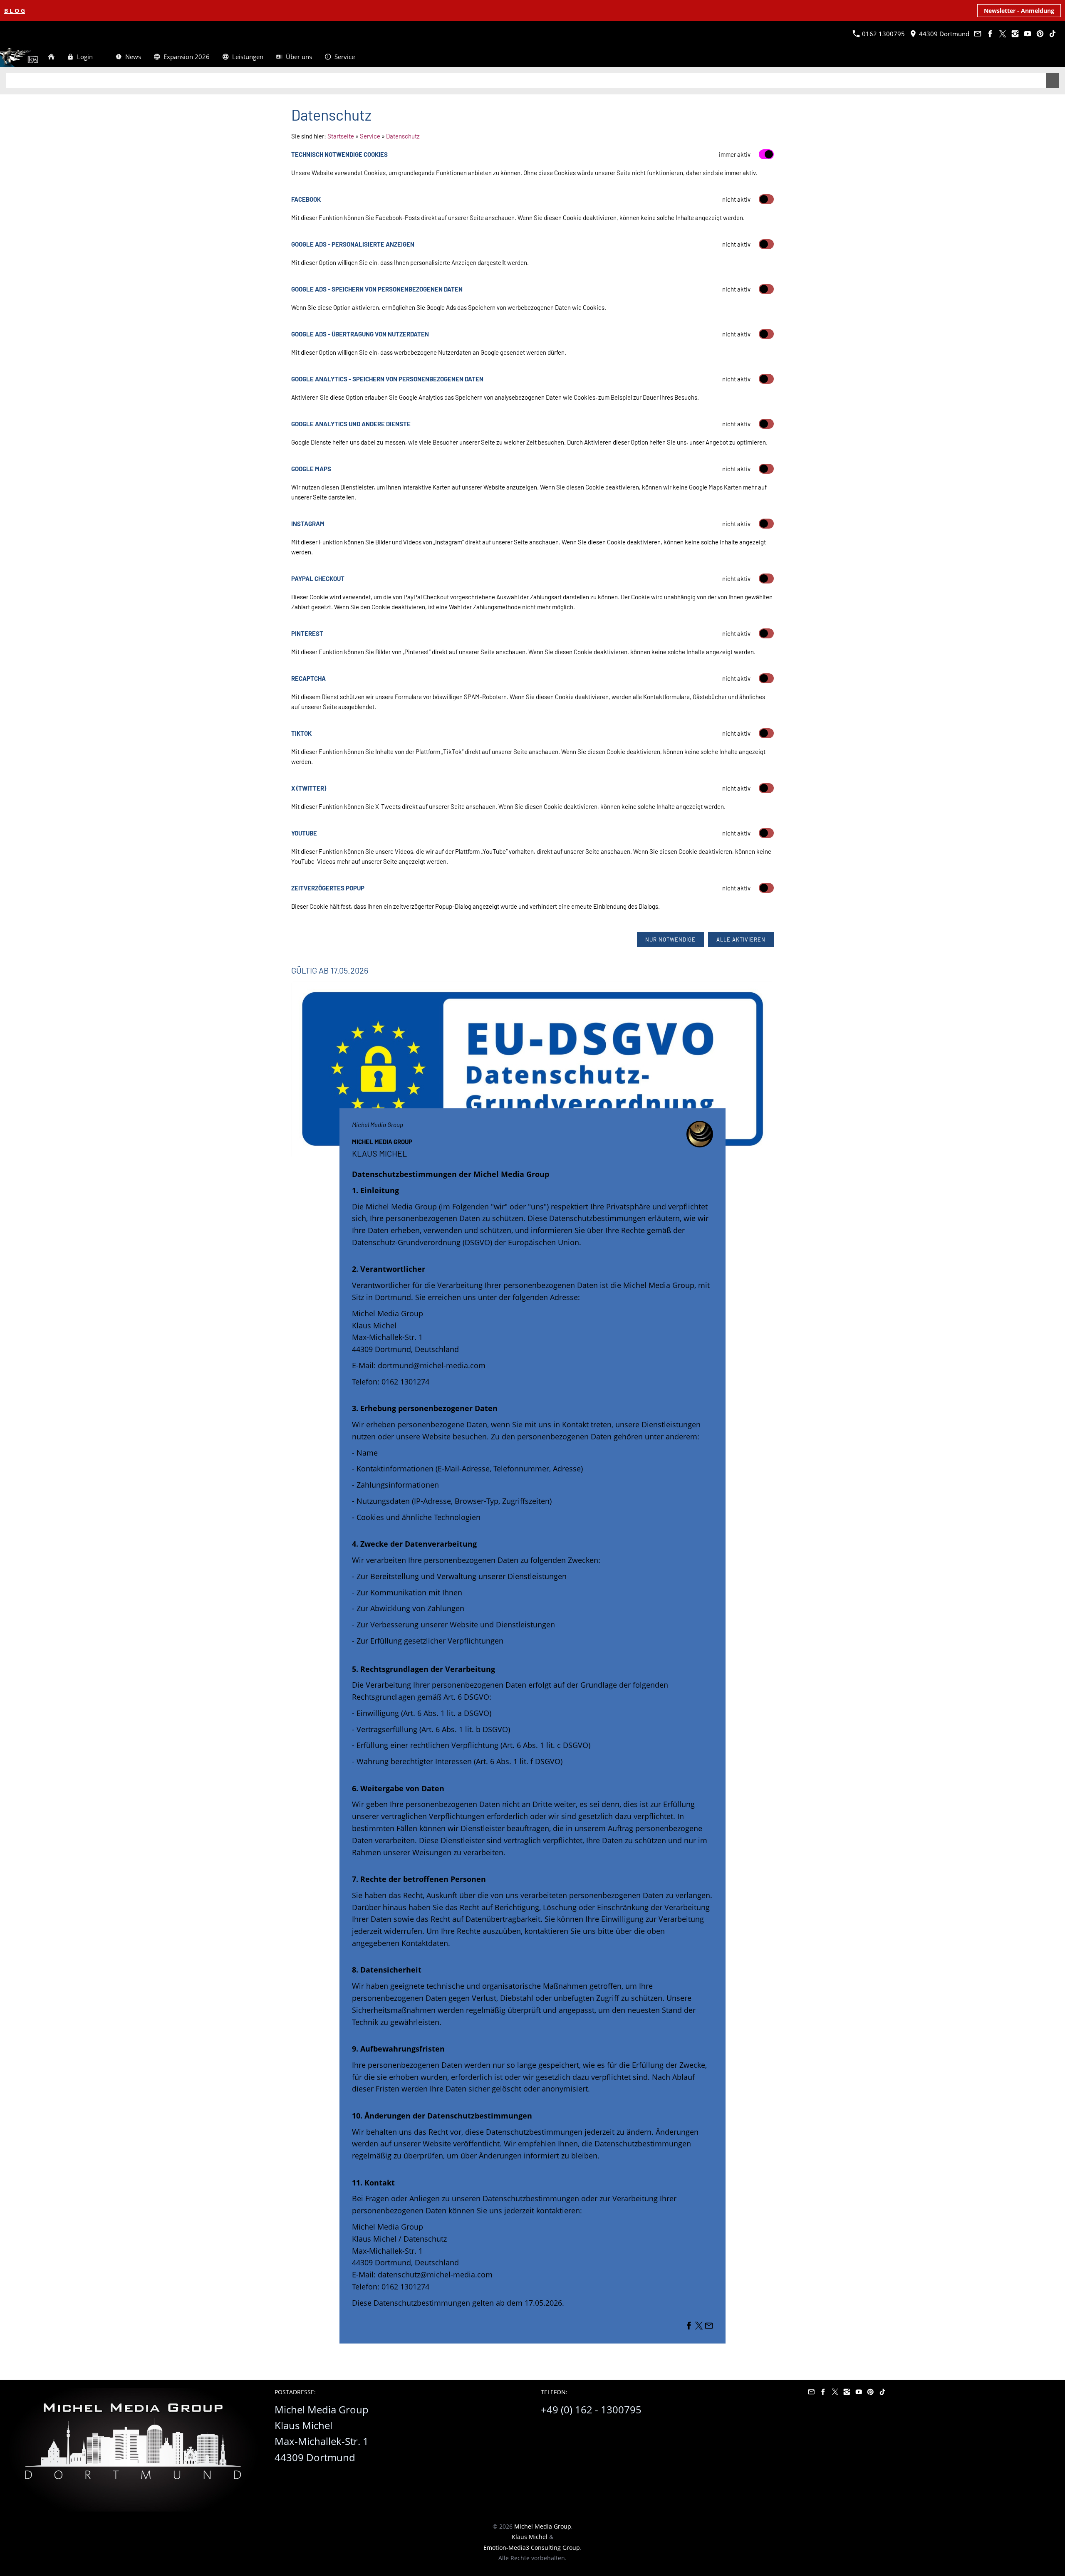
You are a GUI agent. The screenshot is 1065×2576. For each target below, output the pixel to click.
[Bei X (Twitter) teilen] (699, 2327)
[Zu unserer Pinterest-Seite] (1040, 34)
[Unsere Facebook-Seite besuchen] (990, 34)
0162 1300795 (883, 34)
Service (370, 136)
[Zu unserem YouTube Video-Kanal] (1027, 34)
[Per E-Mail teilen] (709, 2327)
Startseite (341, 136)
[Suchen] (1055, 57)
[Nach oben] (769, 2353)
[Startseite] (51, 57)
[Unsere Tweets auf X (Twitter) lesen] (1002, 34)
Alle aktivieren (741, 939)
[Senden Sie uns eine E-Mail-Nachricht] (977, 34)
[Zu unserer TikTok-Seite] (1052, 34)
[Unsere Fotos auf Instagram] (1015, 34)
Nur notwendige (670, 939)
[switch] (766, 199)
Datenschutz (403, 136)
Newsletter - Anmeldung (1019, 11)
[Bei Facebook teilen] (689, 2327)
